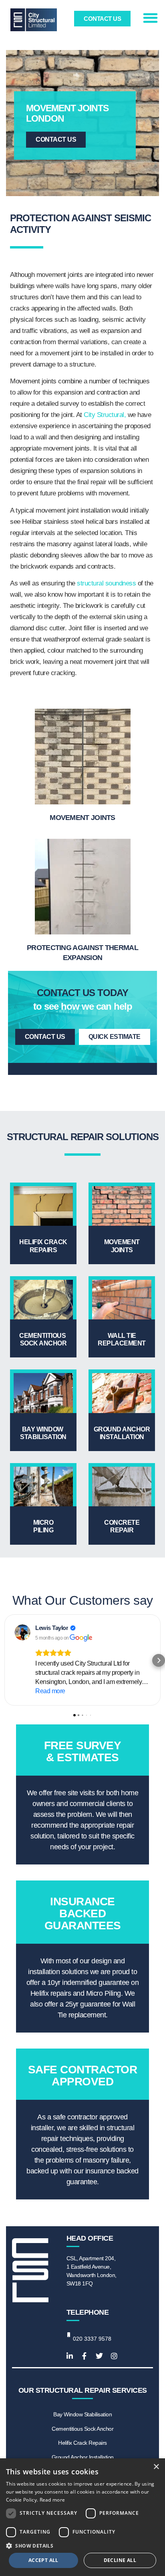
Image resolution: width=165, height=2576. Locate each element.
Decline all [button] (120, 2560)
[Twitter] (99, 2356)
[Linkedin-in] (70, 2356)
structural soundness (106, 583)
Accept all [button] (43, 2560)
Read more (52, 2500)
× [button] (156, 2467)
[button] (150, 18)
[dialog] (82, 2517)
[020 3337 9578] (69, 2334)
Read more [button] (50, 1691)
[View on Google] (22, 1632)
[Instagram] (114, 2356)
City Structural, (105, 415)
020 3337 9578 (92, 2339)
